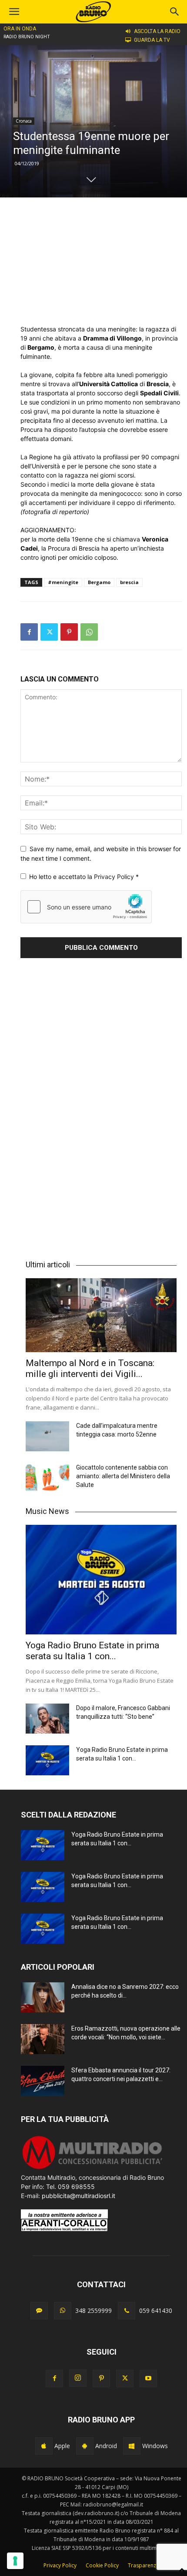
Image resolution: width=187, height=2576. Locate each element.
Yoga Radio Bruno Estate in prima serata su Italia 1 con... (92, 1651)
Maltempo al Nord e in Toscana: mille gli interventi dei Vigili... (90, 1368)
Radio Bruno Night (27, 37)
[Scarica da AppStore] (44, 2446)
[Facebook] (29, 632)
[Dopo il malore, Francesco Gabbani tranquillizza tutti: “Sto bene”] (47, 1719)
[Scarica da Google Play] (85, 2446)
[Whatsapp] (63, 2311)
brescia (129, 582)
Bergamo (99, 582)
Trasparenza (144, 2565)
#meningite (63, 582)
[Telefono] (127, 2311)
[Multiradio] (93, 2168)
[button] (175, 12)
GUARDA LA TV (152, 40)
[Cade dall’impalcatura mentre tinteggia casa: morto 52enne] (47, 1436)
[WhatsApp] (89, 632)
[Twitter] (49, 632)
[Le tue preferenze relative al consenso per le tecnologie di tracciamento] (15, 2561)
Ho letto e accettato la (84, 877)
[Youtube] (148, 2379)
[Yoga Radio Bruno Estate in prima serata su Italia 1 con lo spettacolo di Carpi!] (101, 1580)
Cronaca (24, 121)
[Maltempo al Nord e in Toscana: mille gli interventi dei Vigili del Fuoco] (101, 1315)
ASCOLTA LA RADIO (157, 31)
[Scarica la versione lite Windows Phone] (132, 2446)
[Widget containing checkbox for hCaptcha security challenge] (86, 907)
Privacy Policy (115, 877)
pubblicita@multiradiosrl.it (78, 2196)
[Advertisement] (101, 261)
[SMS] (39, 2311)
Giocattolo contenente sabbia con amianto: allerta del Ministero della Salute (123, 1476)
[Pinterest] (69, 632)
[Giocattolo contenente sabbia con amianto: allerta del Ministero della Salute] (47, 1478)
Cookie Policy (102, 2565)
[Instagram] (78, 2378)
